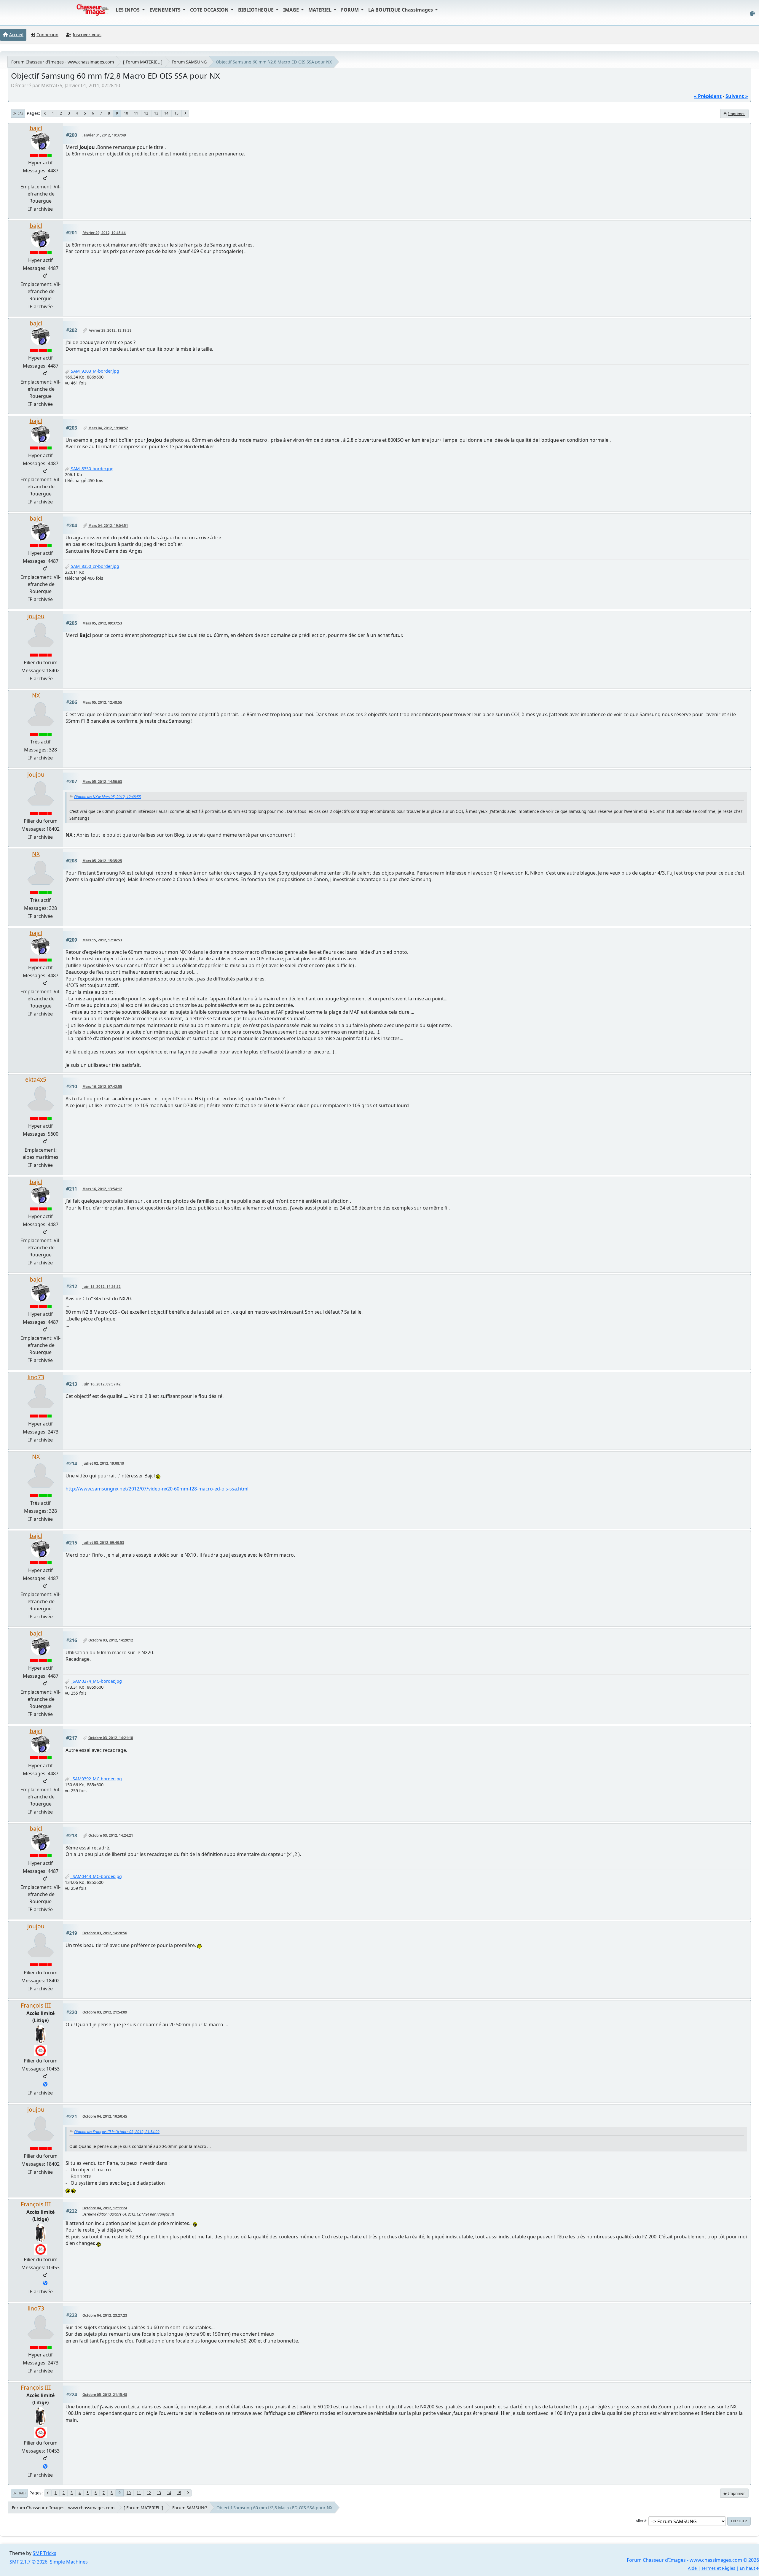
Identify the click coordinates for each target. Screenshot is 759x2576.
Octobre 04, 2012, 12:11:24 (105, 2208)
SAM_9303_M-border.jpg (94, 371)
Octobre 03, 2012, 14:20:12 (111, 1640)
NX (36, 695)
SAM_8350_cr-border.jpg (94, 566)
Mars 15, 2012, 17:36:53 (102, 940)
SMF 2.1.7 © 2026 (28, 2562)
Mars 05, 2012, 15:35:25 (102, 861)
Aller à (641, 2521)
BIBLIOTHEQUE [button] (256, 10)
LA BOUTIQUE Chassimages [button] (401, 10)
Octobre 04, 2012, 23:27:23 (105, 2315)
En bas (18, 113)
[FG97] (45, 2085)
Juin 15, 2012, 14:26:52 (102, 1287)
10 (126, 113)
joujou (36, 616)
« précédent (708, 96)
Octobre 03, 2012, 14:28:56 (105, 1933)
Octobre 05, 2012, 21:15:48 (105, 2395)
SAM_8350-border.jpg (92, 469)
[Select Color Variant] (752, 14)
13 (156, 113)
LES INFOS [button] (128, 10)
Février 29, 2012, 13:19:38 (110, 330)
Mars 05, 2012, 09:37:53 (102, 623)
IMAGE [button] (292, 10)
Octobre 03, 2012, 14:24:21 (111, 1835)
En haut (19, 2493)
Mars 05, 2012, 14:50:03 (102, 782)
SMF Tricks (44, 2553)
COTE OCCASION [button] (210, 10)
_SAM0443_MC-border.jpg (96, 1876)
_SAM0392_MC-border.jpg (96, 1779)
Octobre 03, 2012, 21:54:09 (105, 2012)
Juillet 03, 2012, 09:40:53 (103, 1543)
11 (136, 113)
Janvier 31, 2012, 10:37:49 (104, 135)
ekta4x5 (36, 1079)
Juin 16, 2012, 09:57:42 (102, 1384)
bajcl (36, 128)
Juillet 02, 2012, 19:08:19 (103, 1463)
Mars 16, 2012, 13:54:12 (102, 1189)
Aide (692, 2568)
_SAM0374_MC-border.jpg (96, 1681)
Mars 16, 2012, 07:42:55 (102, 1087)
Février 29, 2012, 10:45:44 (104, 233)
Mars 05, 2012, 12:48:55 (102, 702)
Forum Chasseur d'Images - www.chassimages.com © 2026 (693, 2560)
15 (176, 113)
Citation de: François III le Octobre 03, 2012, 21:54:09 (117, 2132)
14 (166, 113)
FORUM (350, 10)
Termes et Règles (718, 2568)
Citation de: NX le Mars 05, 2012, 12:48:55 (107, 797)
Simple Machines (69, 2562)
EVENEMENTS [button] (166, 10)
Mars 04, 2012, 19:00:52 (108, 428)
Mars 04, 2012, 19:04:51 (108, 526)
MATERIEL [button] (320, 10)
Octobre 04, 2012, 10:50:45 (105, 2116)
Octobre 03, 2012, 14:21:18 (111, 1738)
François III (36, 2005)
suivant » (737, 96)
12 (146, 113)
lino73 (36, 1377)
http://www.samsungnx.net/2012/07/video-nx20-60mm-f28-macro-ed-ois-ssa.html (157, 1489)
